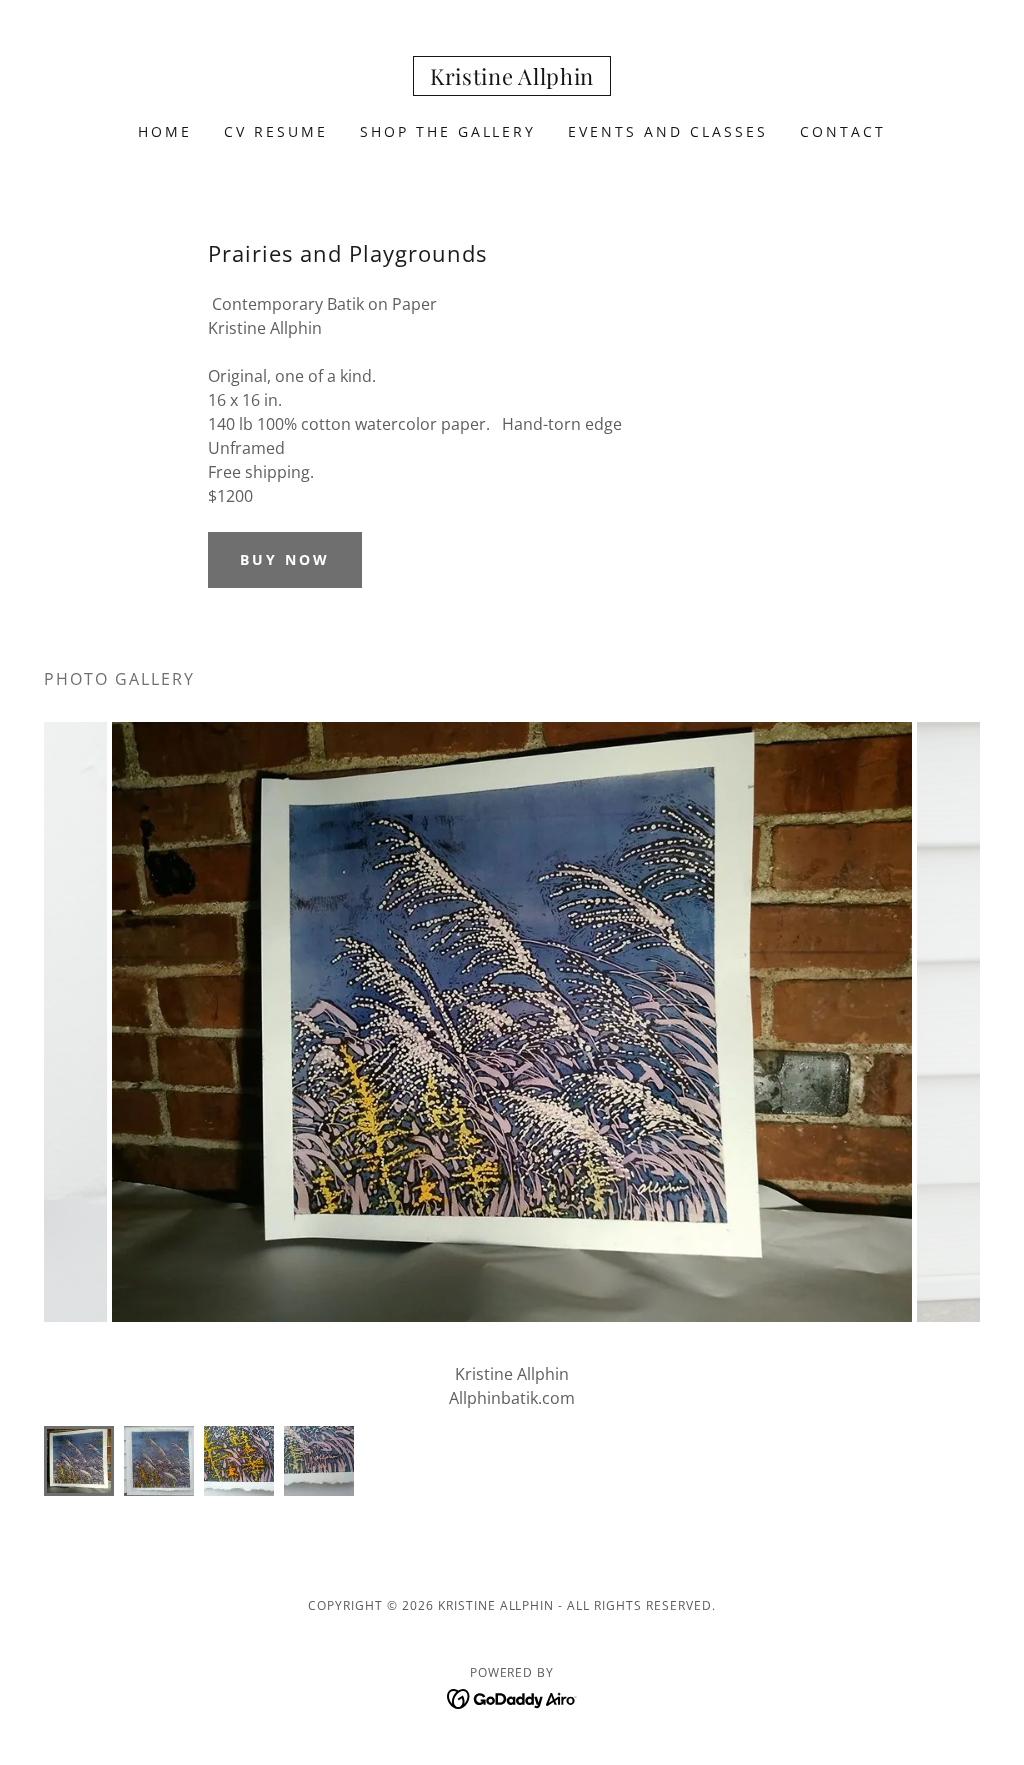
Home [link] (165, 131)
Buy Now (285, 559)
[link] (512, 79)
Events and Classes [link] (668, 131)
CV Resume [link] (276, 131)
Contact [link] (843, 131)
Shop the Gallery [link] (448, 131)
